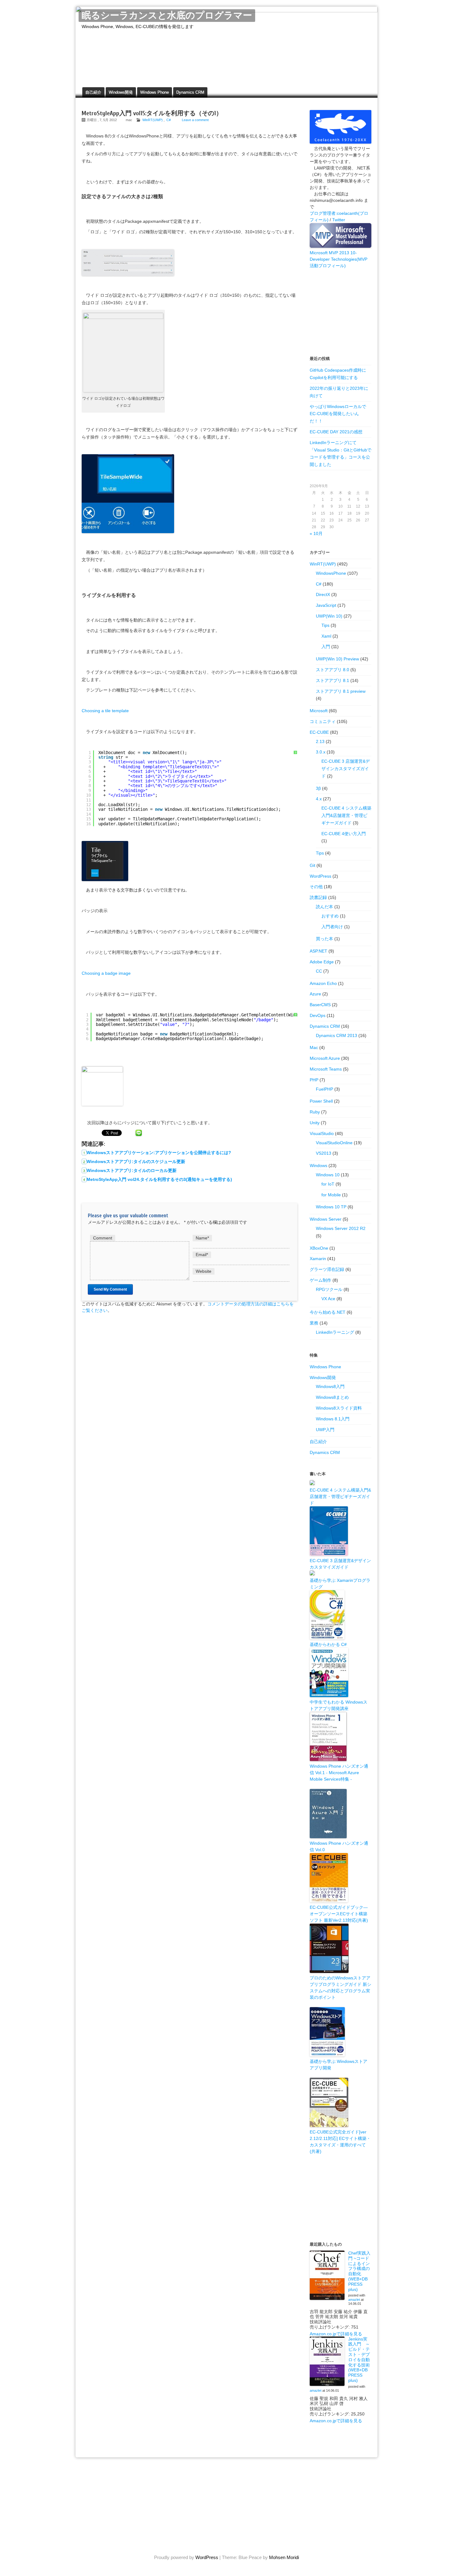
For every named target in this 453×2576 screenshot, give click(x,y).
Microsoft (319, 711)
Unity (315, 1123)
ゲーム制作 (320, 1280)
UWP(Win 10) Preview (337, 659)
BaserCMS (320, 1005)
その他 (316, 887)
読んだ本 (324, 907)
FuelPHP (324, 1089)
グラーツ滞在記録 (327, 1269)
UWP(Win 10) (329, 616)
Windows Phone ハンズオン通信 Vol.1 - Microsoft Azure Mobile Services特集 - (339, 1773)
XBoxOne (319, 1248)
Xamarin (318, 1259)
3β (318, 788)
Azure (315, 994)
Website (204, 1271)
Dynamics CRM (190, 92)
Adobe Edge (322, 962)
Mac (314, 1047)
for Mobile (331, 1195)
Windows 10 (328, 1175)
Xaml (326, 636)
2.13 (320, 741)
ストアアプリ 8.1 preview (341, 691)
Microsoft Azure (325, 1058)
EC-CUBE (319, 732)
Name (202, 1238)
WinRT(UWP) (153, 120)
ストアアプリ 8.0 (333, 670)
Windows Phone (155, 92)
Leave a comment (195, 120)
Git (312, 865)
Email (202, 1255)
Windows (318, 1166)
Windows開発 (121, 92)
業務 (314, 1323)
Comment (103, 1238)
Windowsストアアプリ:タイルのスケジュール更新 (136, 1161)
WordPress (320, 876)
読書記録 (318, 897)
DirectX (323, 594)
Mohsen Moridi (284, 2557)
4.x (319, 799)
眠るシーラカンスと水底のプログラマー (167, 16)
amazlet (354, 2300)
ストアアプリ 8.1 (333, 680)
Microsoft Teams (326, 1069)
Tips (325, 625)
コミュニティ (323, 721)
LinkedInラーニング (335, 1332)
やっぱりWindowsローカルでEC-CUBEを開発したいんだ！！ (338, 414)
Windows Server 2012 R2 (341, 1228)
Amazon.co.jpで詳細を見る (336, 2334)
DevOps (318, 1015)
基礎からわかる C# (328, 1644)
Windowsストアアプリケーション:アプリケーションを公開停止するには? (159, 1153)
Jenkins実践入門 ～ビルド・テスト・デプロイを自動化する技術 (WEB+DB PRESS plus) (359, 2360)
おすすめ (330, 916)
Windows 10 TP (331, 1207)
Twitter (339, 220)
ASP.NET (318, 951)
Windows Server (326, 1219)
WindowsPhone (331, 573)
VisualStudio (322, 1133)
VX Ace (328, 1299)
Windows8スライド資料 (339, 1408)
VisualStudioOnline (334, 1143)
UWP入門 (325, 1430)
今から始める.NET (328, 1312)
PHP (314, 1080)
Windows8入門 (330, 1386)
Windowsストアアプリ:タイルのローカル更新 (132, 1170)
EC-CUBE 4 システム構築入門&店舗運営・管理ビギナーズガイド (346, 815)
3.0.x (321, 752)
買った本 (324, 939)
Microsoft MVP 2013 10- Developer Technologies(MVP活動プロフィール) (339, 259)
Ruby (315, 1112)
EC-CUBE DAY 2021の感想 (336, 432)
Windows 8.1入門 (333, 1419)
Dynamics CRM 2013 (337, 1035)
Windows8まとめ (332, 1397)
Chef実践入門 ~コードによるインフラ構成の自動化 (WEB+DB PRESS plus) (359, 2271)
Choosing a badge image (106, 973)
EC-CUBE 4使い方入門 (344, 834)
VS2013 (324, 1153)
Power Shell (321, 1101)
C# (169, 120)
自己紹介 (93, 92)
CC (319, 971)
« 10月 (316, 533)
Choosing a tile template (105, 711)
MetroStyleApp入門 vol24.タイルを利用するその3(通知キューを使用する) (159, 1179)
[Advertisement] (341, 312)
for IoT (328, 1184)
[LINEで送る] (139, 1133)
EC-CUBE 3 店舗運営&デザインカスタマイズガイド (346, 769)
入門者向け (332, 927)
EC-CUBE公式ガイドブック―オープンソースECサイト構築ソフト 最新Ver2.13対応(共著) (339, 1914)
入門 (326, 647)
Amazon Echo (323, 983)
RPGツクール (329, 1289)
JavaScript (326, 605)
